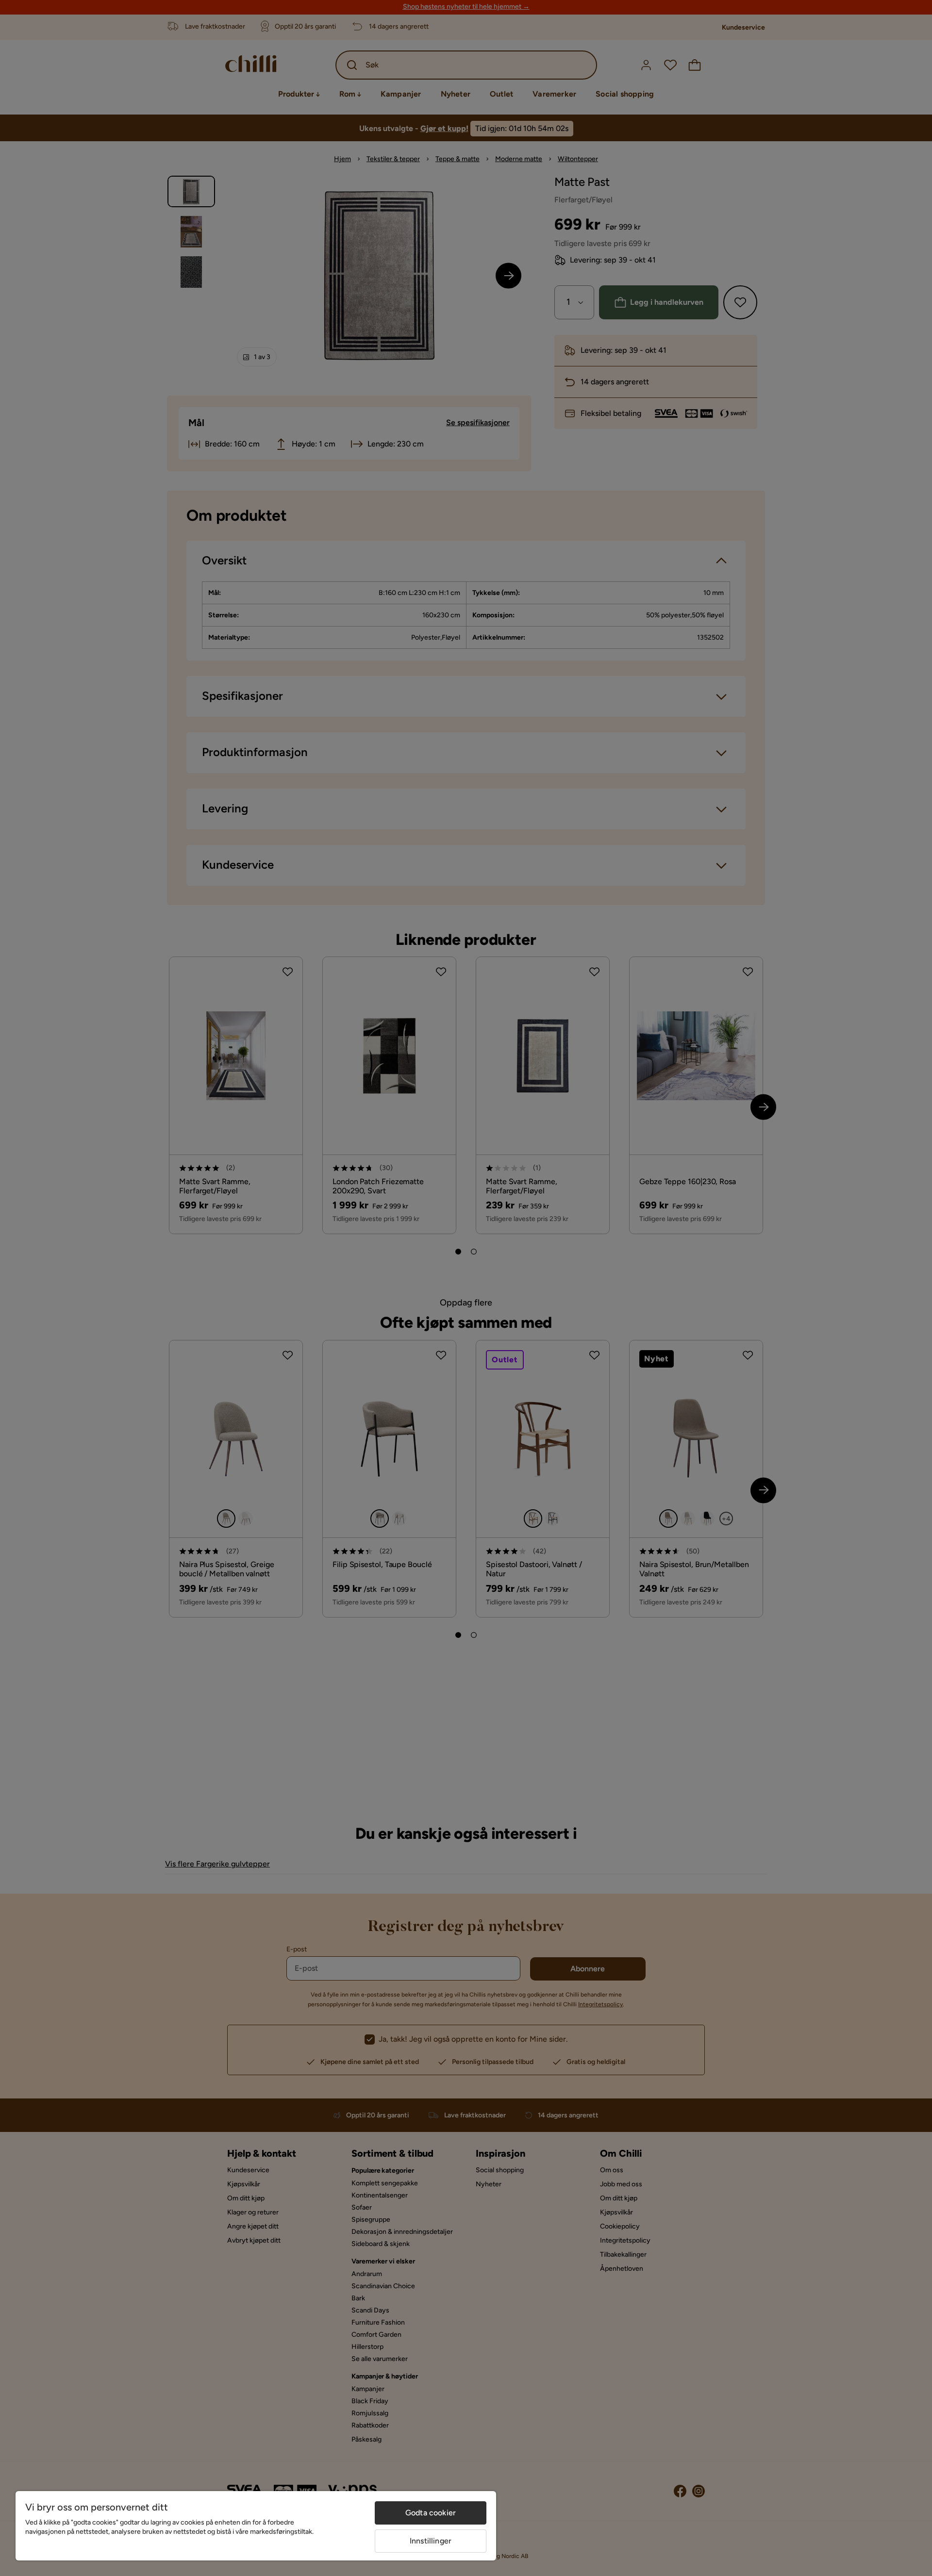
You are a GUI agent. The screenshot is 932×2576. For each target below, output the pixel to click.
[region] (256, 2526)
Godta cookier (431, 2513)
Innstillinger (431, 2541)
